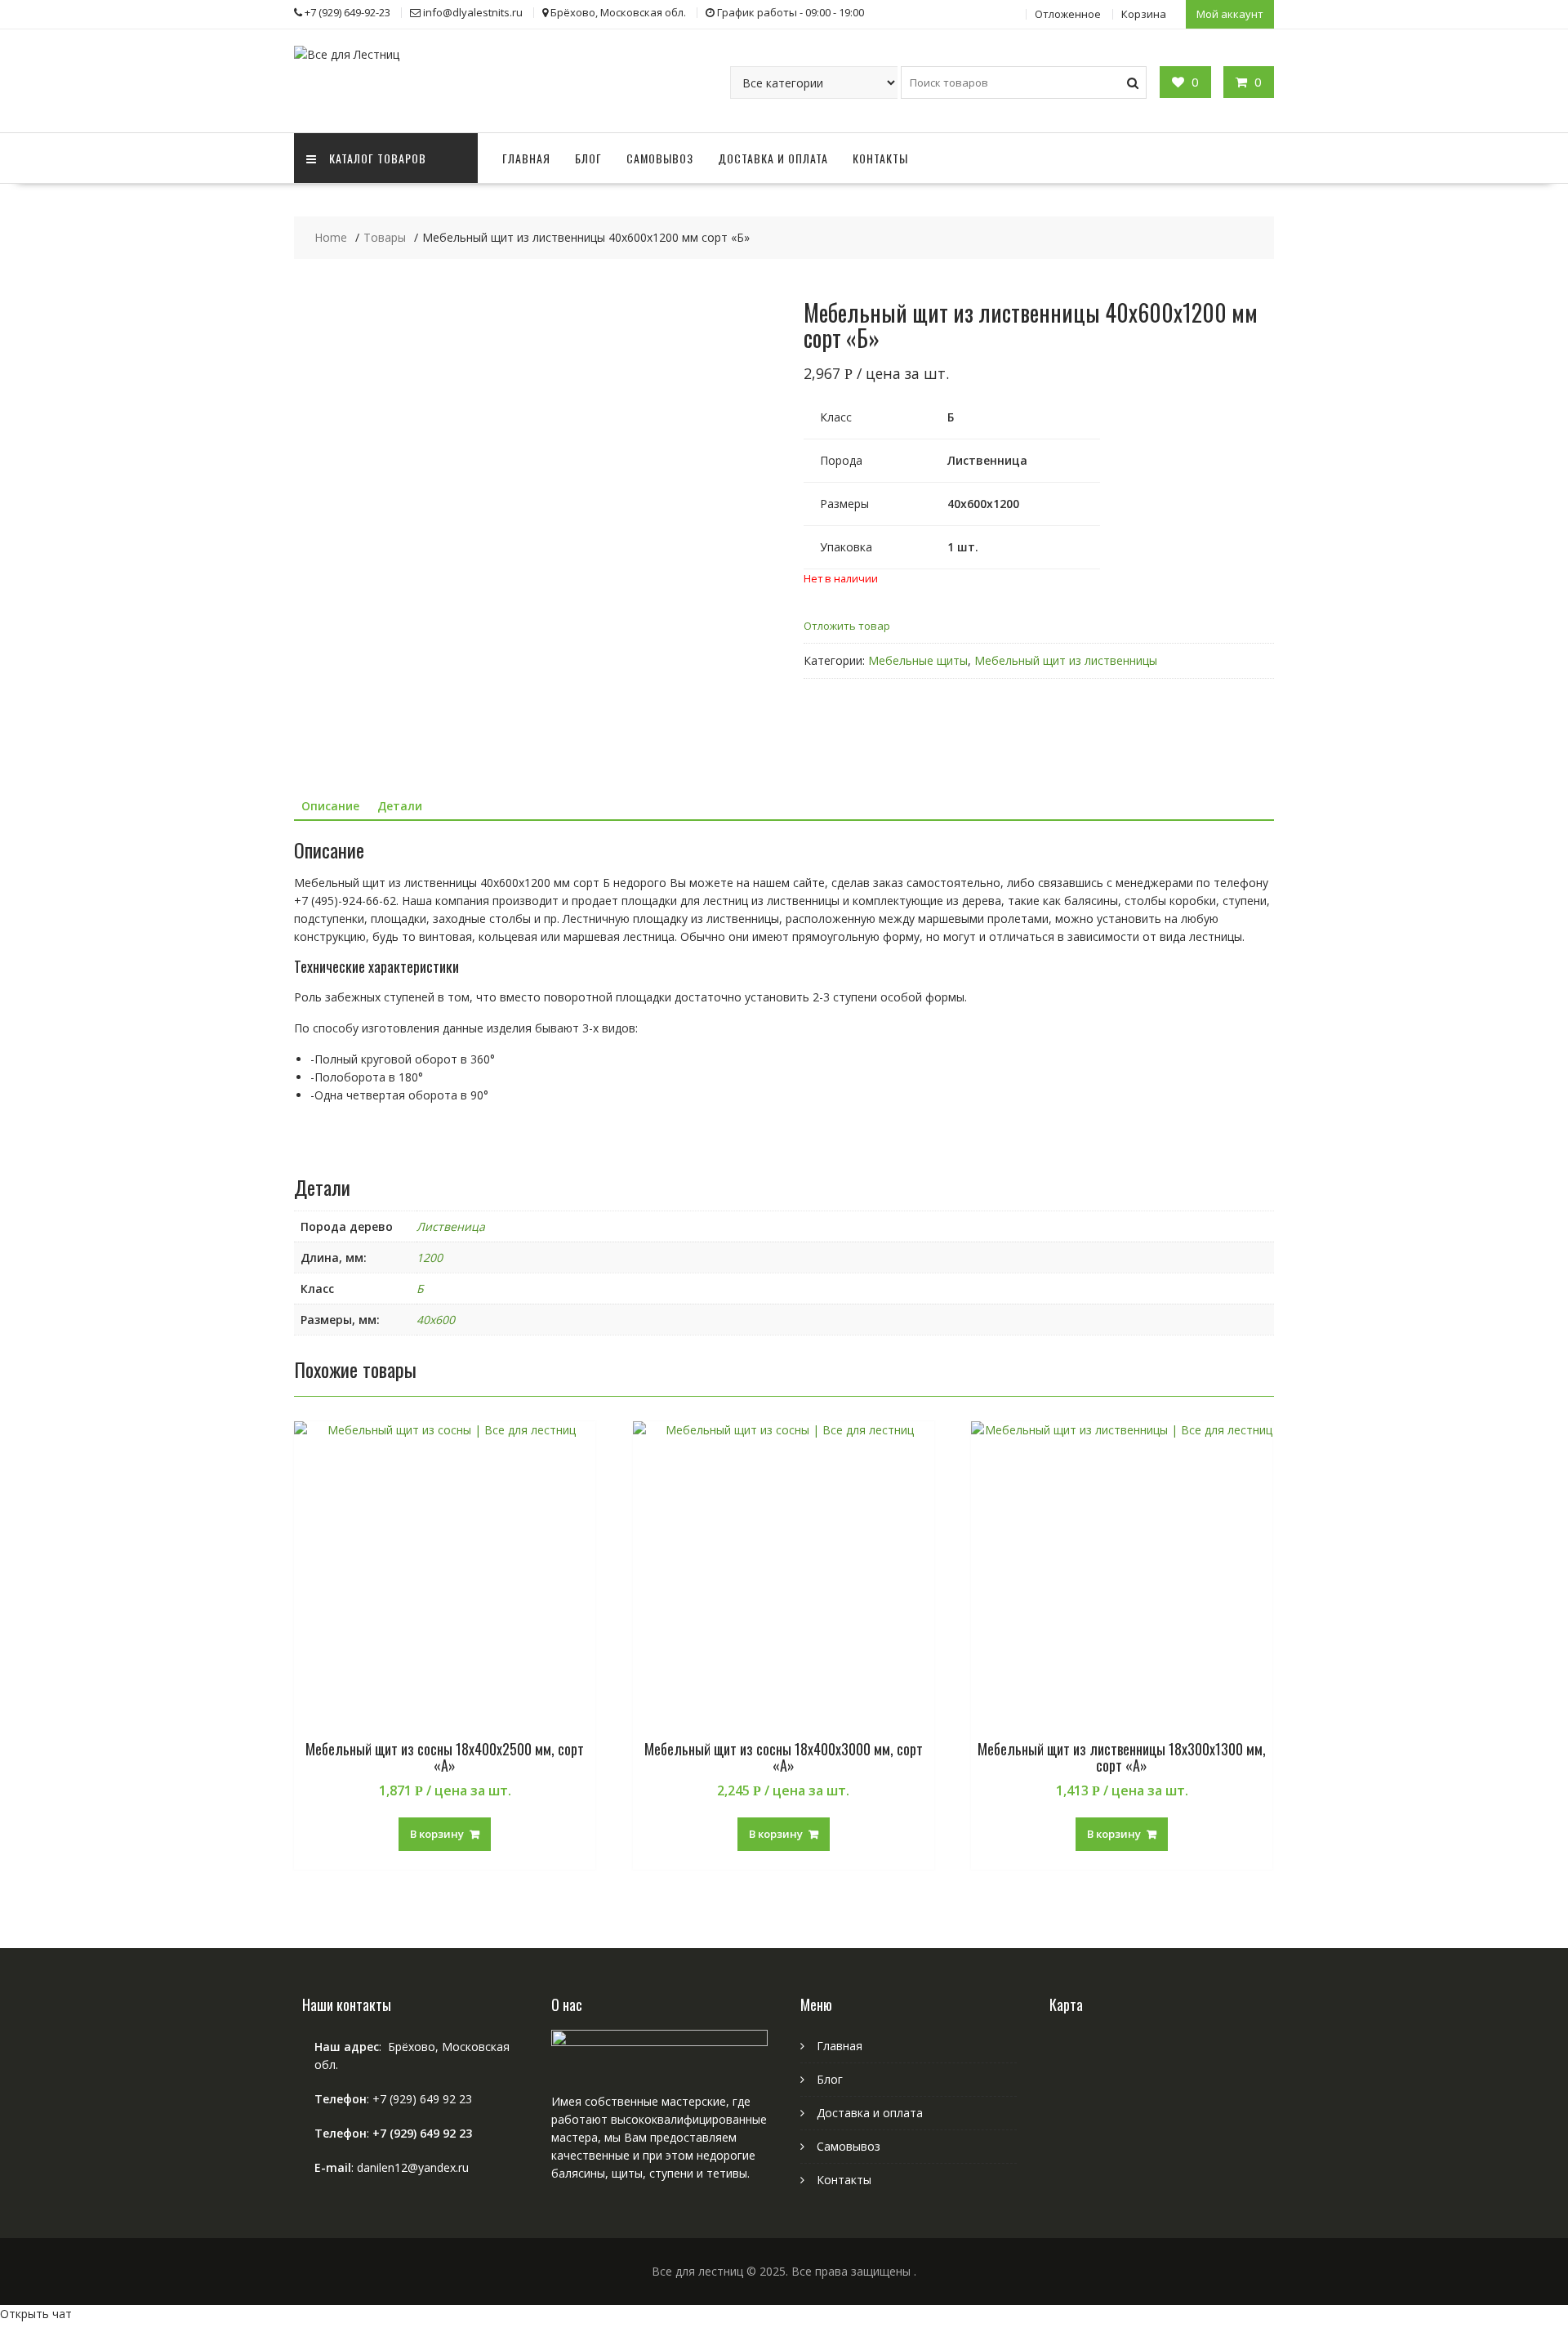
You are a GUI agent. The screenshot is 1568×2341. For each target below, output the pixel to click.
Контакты (880, 158)
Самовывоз (660, 158)
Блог (588, 158)
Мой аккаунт (1230, 14)
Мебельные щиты (918, 660)
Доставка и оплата (773, 158)
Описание (330, 806)
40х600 (436, 1320)
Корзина (1144, 14)
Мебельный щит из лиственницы (1066, 660)
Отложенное (1068, 14)
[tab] (330, 806)
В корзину (437, 1834)
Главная (526, 158)
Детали (400, 806)
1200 (430, 1257)
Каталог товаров (378, 158)
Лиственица (451, 1226)
